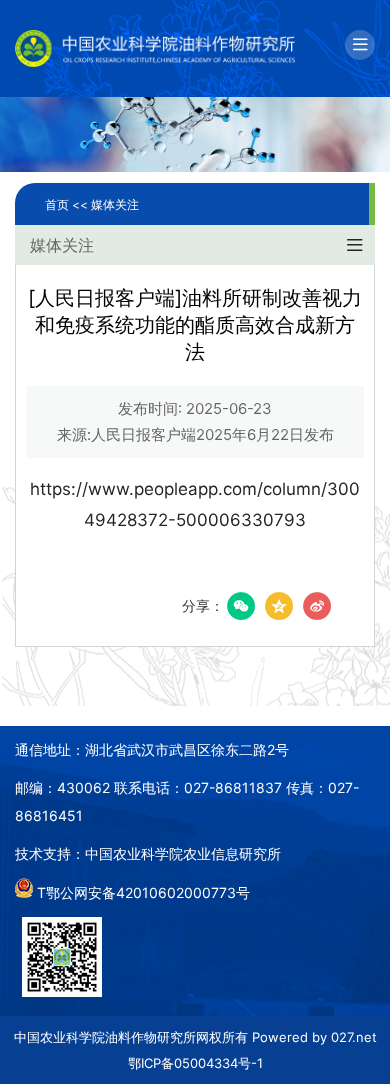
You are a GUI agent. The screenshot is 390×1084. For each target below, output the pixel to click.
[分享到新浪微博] (317, 606)
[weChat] (241, 606)
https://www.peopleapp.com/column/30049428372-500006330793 (195, 504)
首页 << (68, 204)
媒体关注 (115, 204)
